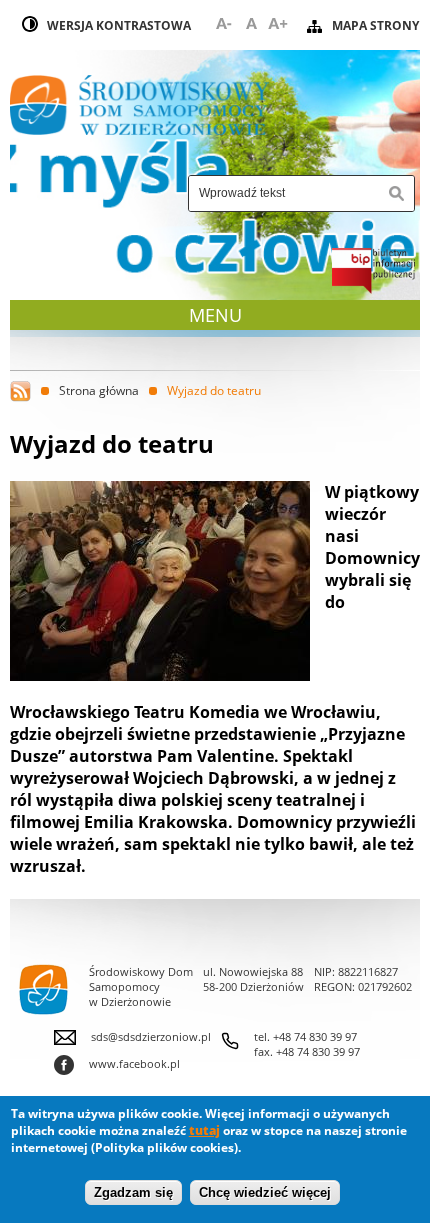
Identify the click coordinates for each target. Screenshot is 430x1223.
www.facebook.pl (117, 1063)
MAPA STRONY (375, 25)
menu (217, 315)
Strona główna (99, 390)
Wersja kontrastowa (119, 25)
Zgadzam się (133, 1192)
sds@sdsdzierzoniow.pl (151, 1036)
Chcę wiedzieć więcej (265, 1192)
